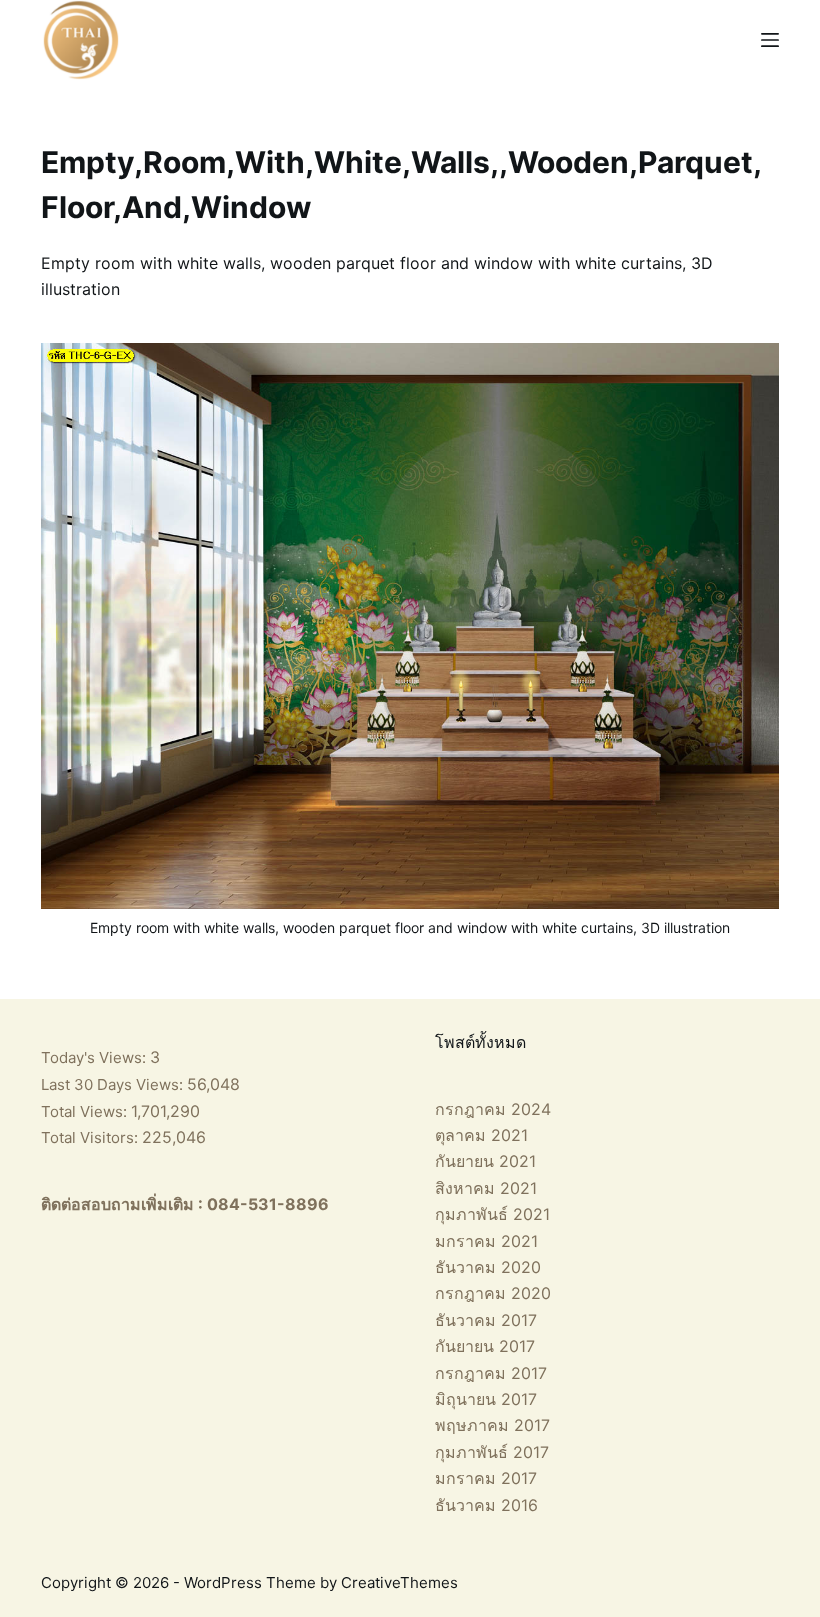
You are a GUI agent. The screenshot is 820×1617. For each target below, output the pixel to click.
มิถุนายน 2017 (486, 1399)
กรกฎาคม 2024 (493, 1109)
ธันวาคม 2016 (486, 1505)
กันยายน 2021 (485, 1161)
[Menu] (770, 40)
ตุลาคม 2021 (481, 1135)
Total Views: (86, 1111)
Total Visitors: (91, 1137)
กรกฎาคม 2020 (493, 1293)
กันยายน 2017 (485, 1346)
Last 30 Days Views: (114, 1084)
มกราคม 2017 (486, 1478)
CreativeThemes (399, 1582)
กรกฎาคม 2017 (491, 1373)
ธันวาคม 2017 (486, 1320)
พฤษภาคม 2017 (492, 1425)
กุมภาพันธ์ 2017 (492, 1452)
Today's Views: (95, 1057)
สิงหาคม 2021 (486, 1188)
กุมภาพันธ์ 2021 (492, 1214)
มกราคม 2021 (486, 1241)
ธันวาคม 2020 (488, 1267)
